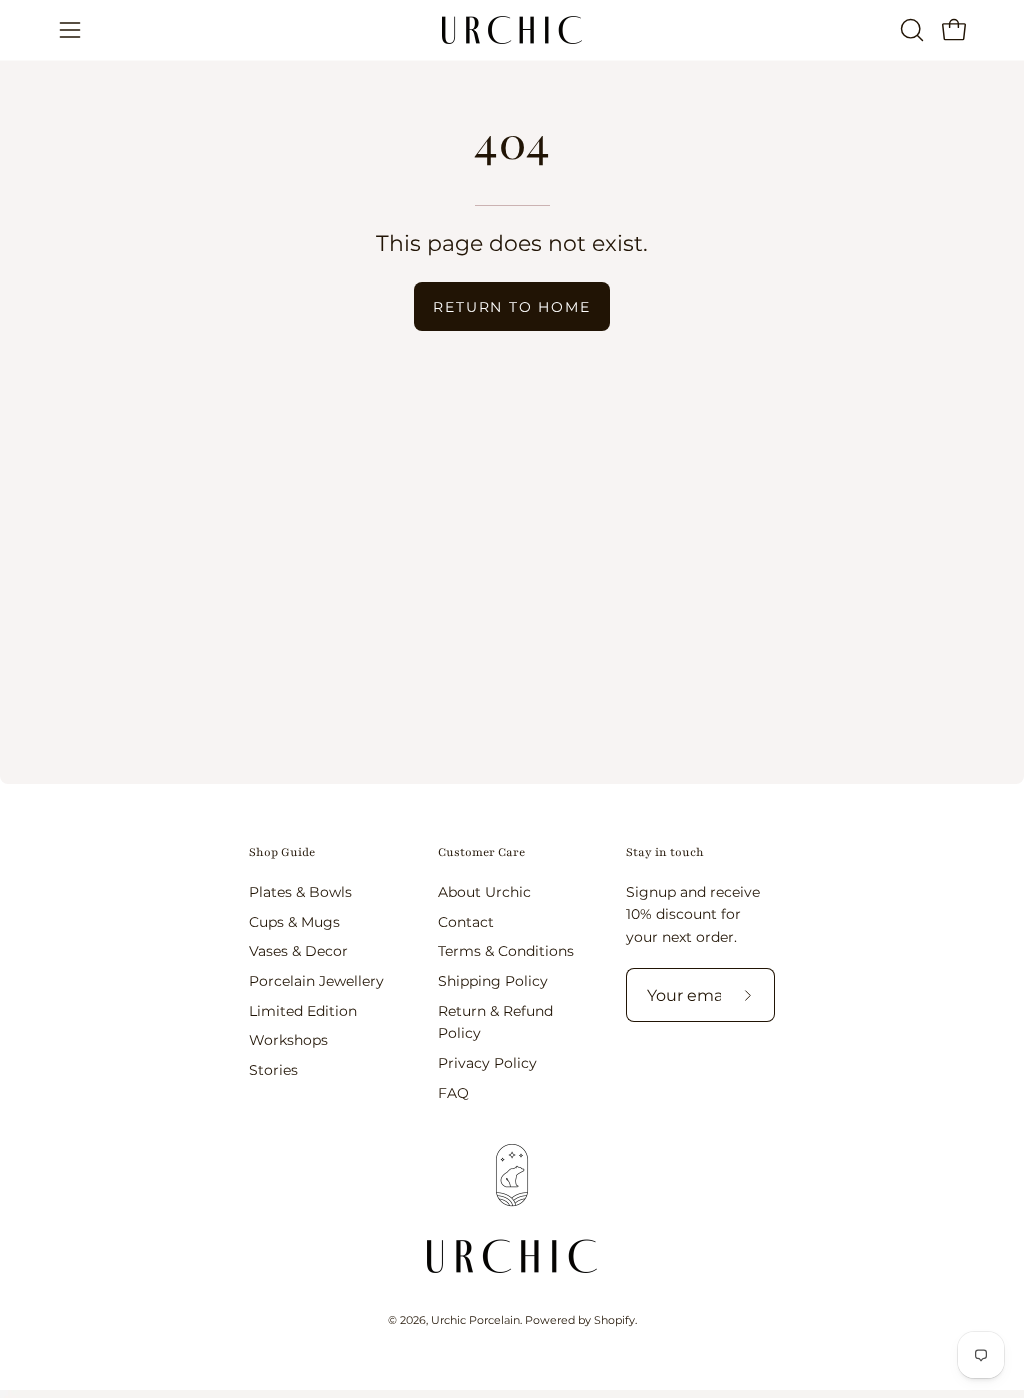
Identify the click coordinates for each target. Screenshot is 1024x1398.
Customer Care (481, 852)
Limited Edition (303, 1010)
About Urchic (484, 892)
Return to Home (511, 307)
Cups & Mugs (294, 921)
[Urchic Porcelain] (512, 30)
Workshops (288, 1040)
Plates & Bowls (300, 892)
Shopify (614, 1320)
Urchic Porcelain (475, 1320)
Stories (273, 1070)
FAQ (453, 1092)
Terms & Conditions (506, 951)
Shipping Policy (493, 981)
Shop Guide (282, 852)
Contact (466, 921)
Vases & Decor (298, 951)
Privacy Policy (487, 1062)
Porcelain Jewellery (316, 981)
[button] (910, 30)
